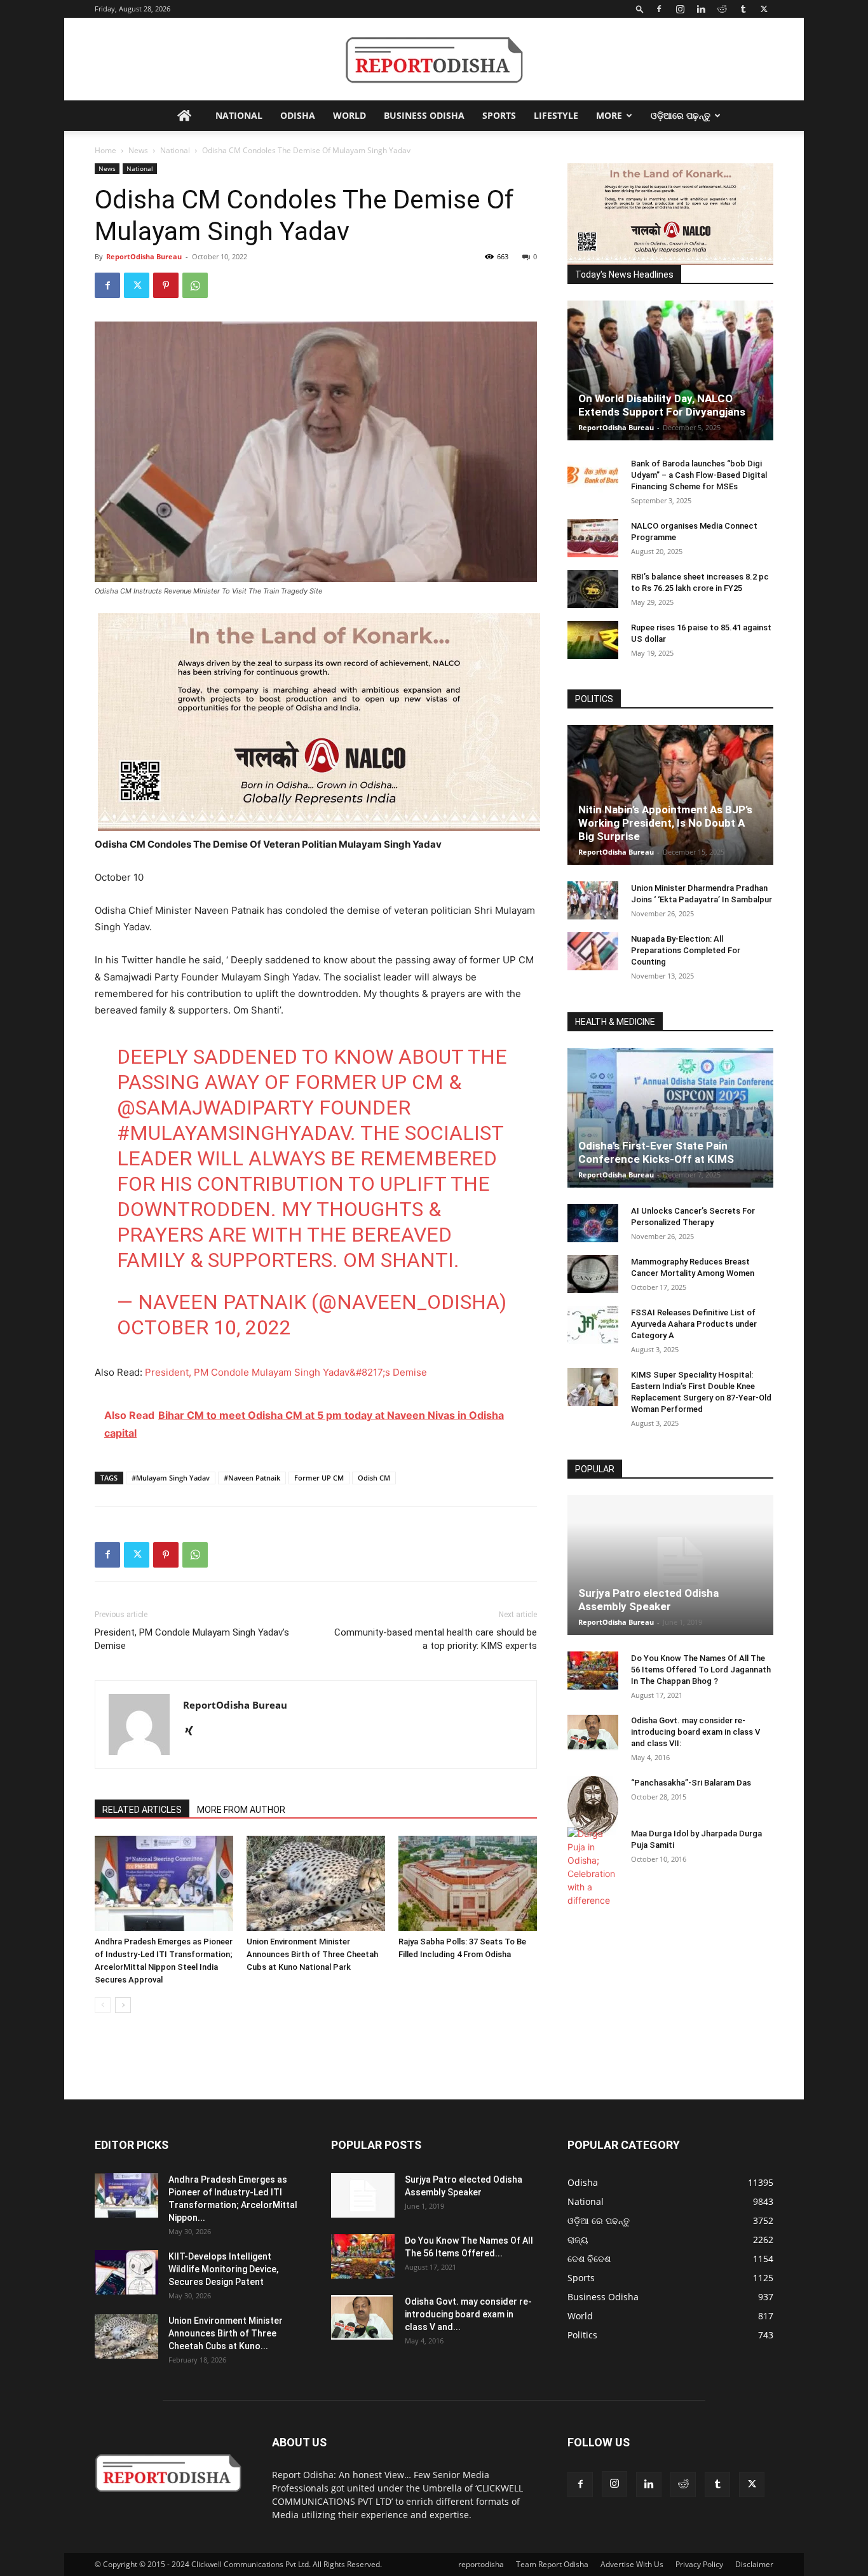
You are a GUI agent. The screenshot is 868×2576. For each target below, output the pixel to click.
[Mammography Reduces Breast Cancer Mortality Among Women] (593, 1274)
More (609, 115)
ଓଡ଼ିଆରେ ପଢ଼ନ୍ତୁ (681, 115)
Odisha (298, 115)
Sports (499, 115)
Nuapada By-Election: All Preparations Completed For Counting (686, 950)
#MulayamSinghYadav (234, 1133)
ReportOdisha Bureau (144, 256)
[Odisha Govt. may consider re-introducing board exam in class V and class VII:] (593, 1732)
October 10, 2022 (204, 1327)
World (349, 115)
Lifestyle (556, 115)
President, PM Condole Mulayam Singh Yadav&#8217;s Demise (286, 1372)
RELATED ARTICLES (142, 1810)
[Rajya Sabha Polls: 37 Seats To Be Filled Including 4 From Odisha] (468, 1883)
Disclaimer (754, 2564)
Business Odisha (424, 115)
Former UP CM (319, 1478)
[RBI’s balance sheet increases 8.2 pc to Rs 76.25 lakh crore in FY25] (593, 589)
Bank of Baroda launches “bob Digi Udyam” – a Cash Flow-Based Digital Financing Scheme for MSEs (699, 475)
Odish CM (374, 1478)
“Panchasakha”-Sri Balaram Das (691, 1783)
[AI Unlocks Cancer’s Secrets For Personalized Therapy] (593, 1223)
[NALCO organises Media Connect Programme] (593, 538)
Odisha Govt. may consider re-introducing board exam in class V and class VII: (695, 1732)
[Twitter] (764, 9)
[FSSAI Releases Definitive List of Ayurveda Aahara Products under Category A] (593, 1325)
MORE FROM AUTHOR (241, 1810)
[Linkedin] (701, 9)
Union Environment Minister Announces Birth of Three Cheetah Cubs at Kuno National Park (312, 1954)
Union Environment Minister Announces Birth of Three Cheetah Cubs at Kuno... (226, 2333)
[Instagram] (680, 9)
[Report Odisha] (434, 60)
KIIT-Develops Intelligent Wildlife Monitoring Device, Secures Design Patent (223, 2269)
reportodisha (481, 2564)
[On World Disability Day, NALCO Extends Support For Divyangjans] (670, 370)
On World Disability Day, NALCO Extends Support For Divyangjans (662, 405)
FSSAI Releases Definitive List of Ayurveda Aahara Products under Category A (694, 1324)
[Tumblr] (743, 9)
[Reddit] (722, 9)
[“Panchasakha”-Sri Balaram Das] (593, 1806)
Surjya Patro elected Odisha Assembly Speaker (648, 1600)
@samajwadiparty (215, 1108)
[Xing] (193, 1732)
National (239, 115)
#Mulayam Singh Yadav (171, 1478)
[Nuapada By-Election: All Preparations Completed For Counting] (593, 951)
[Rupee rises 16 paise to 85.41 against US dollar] (593, 640)
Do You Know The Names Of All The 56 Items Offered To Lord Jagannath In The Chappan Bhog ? (701, 1670)
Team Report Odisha (552, 2564)
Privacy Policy (699, 2564)
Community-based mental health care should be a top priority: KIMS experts (436, 1639)
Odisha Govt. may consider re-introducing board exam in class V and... (468, 2314)
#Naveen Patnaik (252, 1478)
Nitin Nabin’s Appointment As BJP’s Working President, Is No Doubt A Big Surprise (665, 823)
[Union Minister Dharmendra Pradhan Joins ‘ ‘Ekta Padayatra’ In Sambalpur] (593, 900)
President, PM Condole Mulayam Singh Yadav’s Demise (192, 1639)
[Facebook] (659, 9)
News (138, 150)
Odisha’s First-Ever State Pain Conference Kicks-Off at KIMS (656, 1152)
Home (105, 150)
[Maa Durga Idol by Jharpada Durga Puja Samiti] (593, 1867)
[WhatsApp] (195, 285)
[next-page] (123, 2005)
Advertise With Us (632, 2564)
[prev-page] (103, 2005)
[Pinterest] (166, 285)
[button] (640, 9)
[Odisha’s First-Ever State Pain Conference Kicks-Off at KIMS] (670, 1118)
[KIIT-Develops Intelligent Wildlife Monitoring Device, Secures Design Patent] (126, 2272)
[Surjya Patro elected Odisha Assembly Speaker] (670, 1565)
